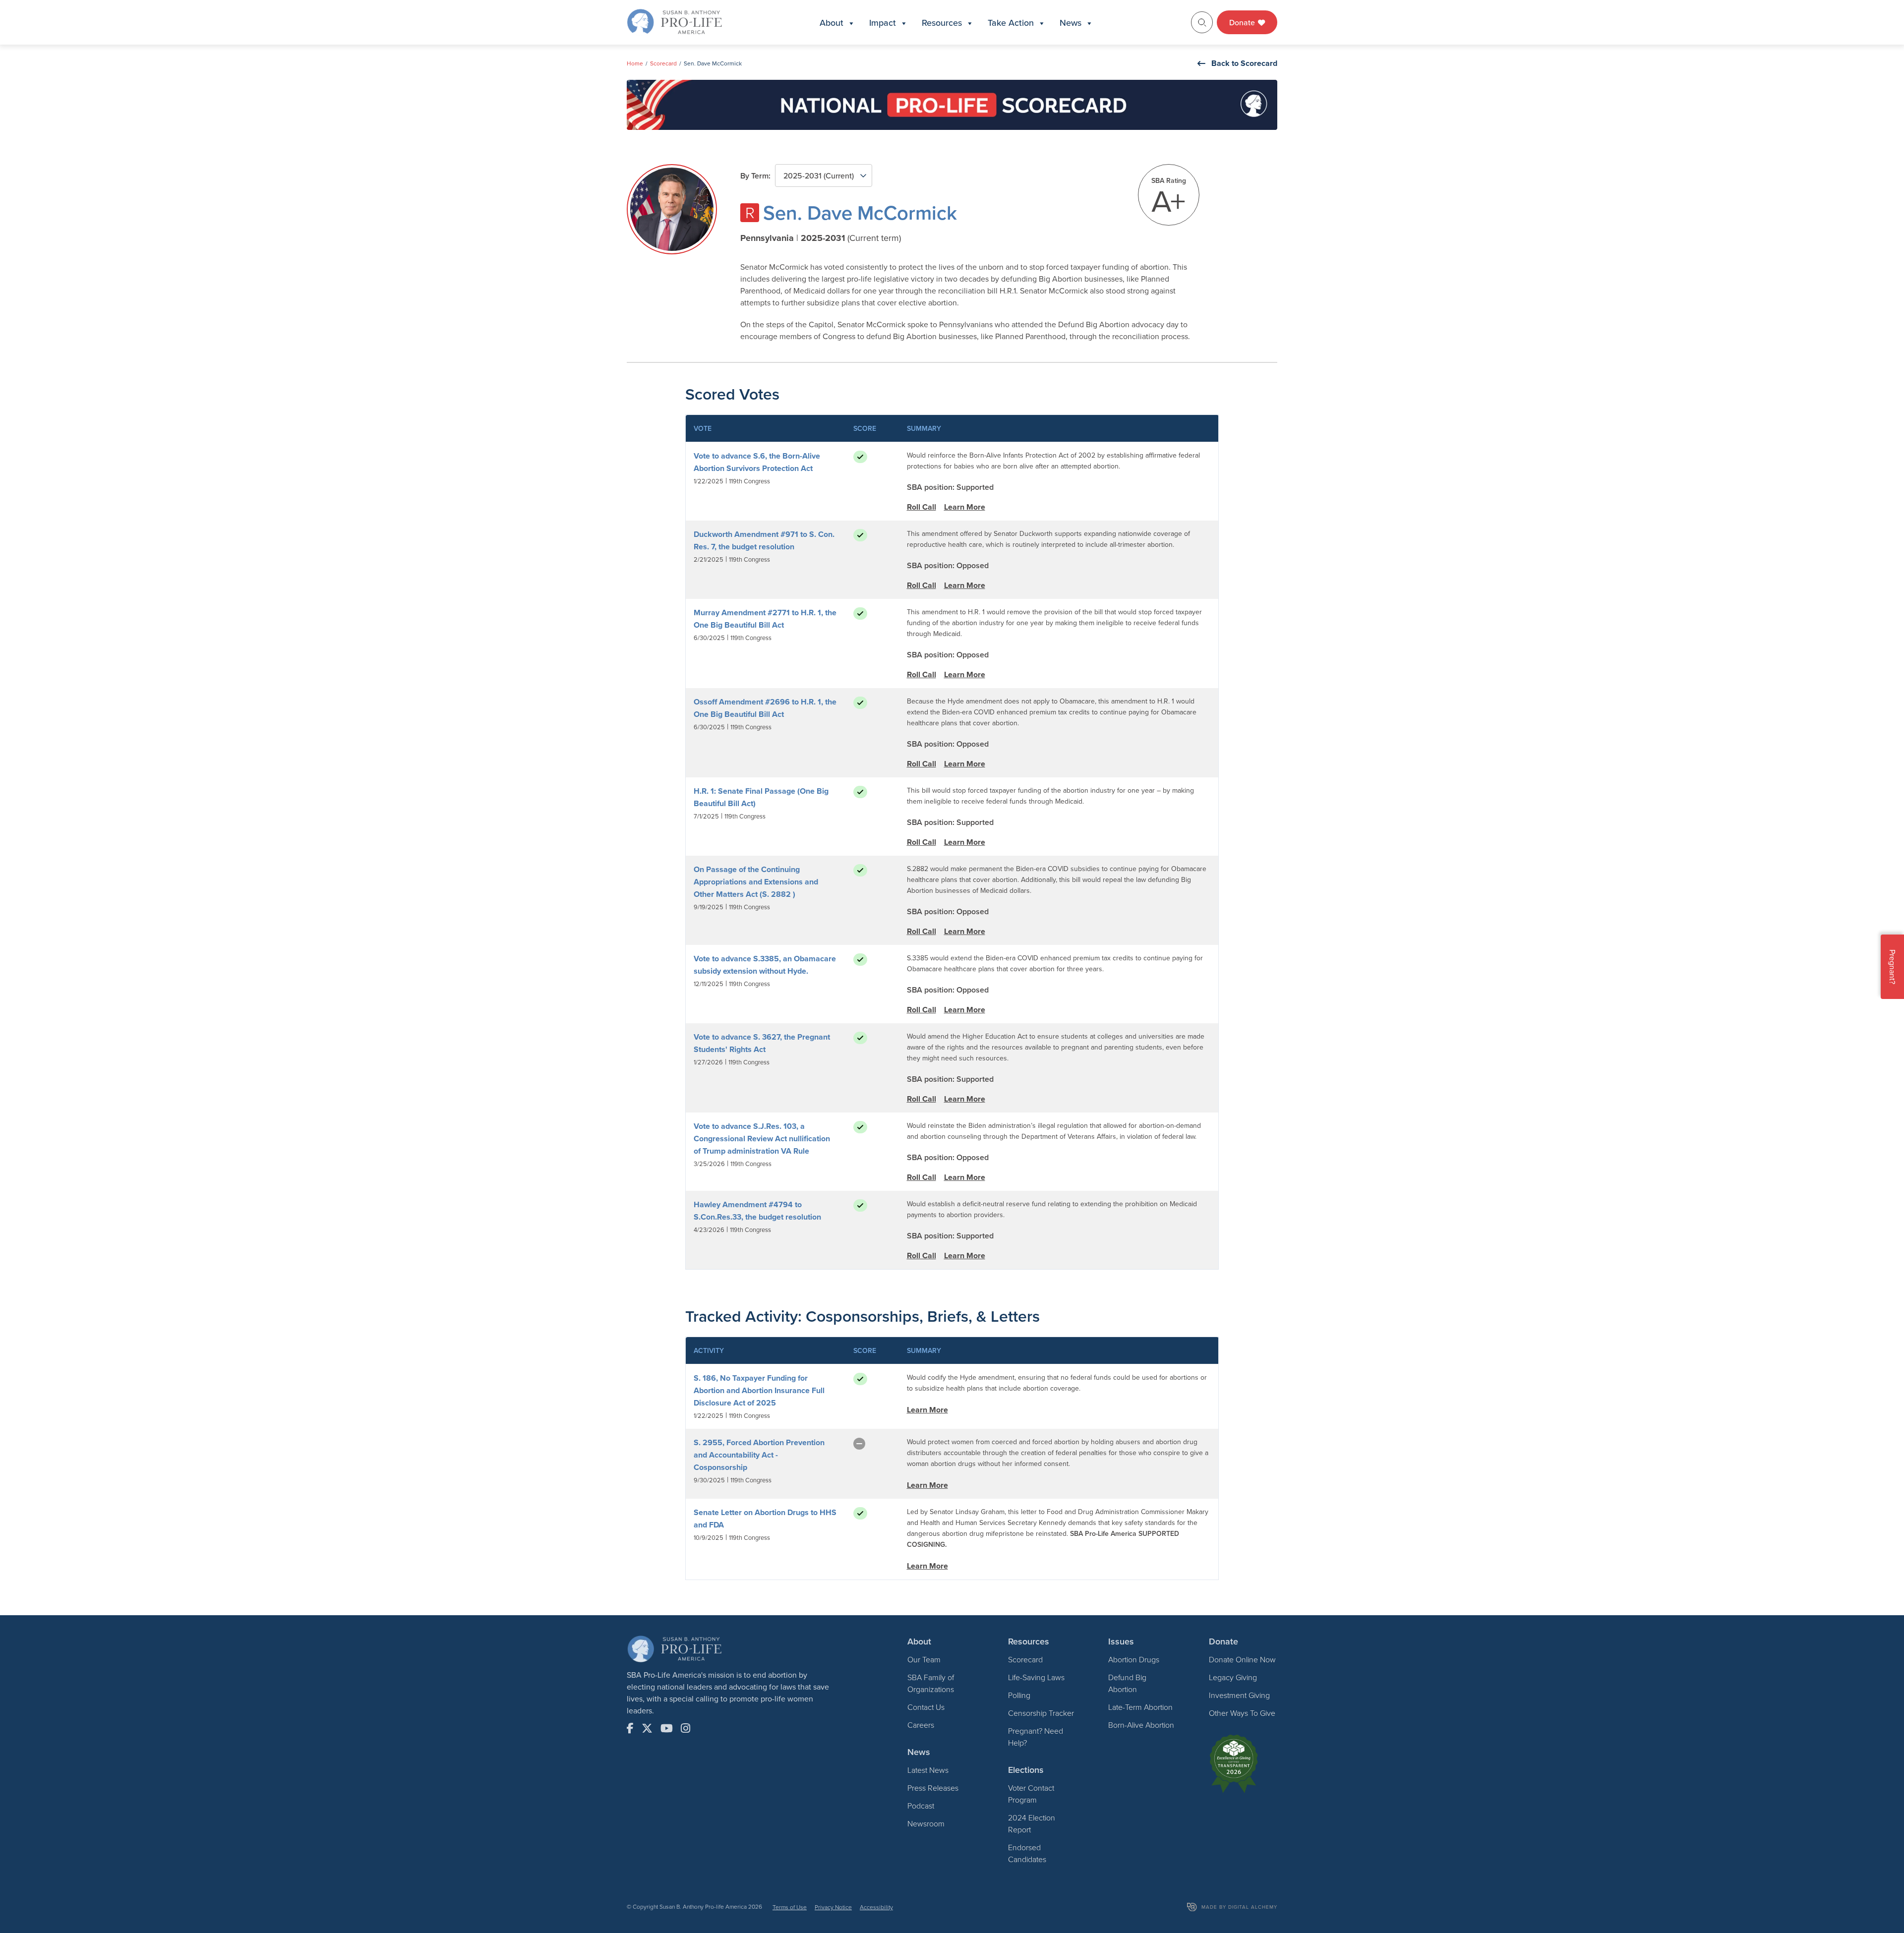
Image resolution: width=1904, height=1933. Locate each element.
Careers (921, 1725)
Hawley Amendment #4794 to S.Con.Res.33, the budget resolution (757, 1211)
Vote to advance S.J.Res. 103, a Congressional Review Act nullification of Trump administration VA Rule (762, 1139)
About (832, 23)
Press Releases (933, 1788)
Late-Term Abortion (1140, 1707)
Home (635, 63)
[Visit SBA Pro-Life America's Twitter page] (647, 1728)
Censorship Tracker (1041, 1713)
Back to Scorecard (1244, 63)
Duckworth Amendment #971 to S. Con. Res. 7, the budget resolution (764, 540)
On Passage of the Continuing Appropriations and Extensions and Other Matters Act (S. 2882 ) (756, 882)
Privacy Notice (833, 1907)
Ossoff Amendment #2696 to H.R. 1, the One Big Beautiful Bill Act (765, 708)
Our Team (924, 1659)
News (1071, 23)
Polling (1019, 1695)
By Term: (755, 176)
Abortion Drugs (1134, 1659)
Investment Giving (1239, 1695)
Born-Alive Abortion (1141, 1725)
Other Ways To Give (1242, 1713)
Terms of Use (790, 1907)
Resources (942, 23)
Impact (883, 23)
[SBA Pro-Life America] (674, 21)
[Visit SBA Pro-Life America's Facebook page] (630, 1728)
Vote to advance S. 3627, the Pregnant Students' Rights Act (762, 1043)
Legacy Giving (1233, 1677)
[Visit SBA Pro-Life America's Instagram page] (685, 1728)
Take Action (1011, 23)
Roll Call (922, 507)
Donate (1243, 22)
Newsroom (926, 1823)
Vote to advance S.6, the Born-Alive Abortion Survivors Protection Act (757, 462)
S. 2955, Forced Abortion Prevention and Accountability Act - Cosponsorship (759, 1455)
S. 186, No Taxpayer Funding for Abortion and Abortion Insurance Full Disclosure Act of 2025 (759, 1390)
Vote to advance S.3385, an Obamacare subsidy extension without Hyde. (765, 965)
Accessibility (876, 1907)
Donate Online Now (1242, 1659)
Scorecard (663, 63)
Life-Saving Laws (1036, 1677)
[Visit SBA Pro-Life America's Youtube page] (667, 1728)
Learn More (965, 507)
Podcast (921, 1806)
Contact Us (926, 1707)
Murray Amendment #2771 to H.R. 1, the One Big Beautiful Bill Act (765, 619)
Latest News (928, 1770)
